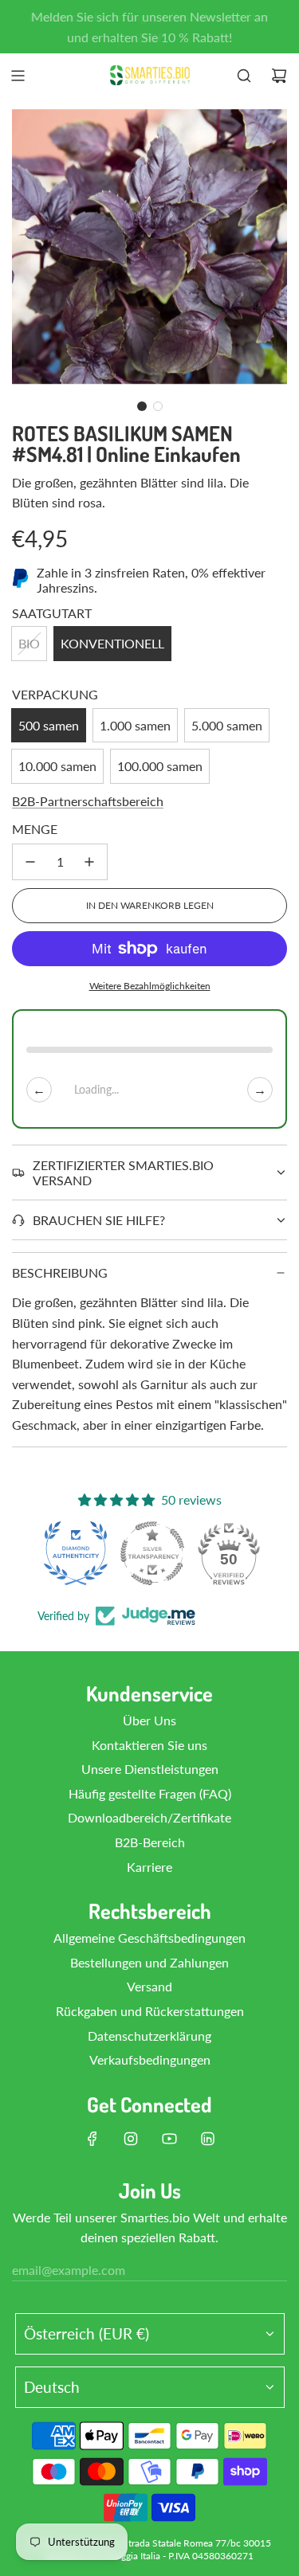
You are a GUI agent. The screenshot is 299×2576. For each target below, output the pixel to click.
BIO (29, 643)
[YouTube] (169, 2139)
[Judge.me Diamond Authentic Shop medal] (76, 1553)
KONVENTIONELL (112, 643)
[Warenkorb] (279, 76)
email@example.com (69, 2270)
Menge (35, 829)
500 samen (49, 725)
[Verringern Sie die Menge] (30, 862)
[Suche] (244, 76)
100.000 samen (160, 766)
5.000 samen (227, 725)
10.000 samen (57, 766)
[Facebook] (92, 2139)
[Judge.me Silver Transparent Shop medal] (152, 1553)
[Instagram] (131, 2139)
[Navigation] (18, 76)
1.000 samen (135, 725)
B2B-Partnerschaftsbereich (88, 801)
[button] (142, 406)
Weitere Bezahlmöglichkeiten (150, 986)
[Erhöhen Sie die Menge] (89, 862)
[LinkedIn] (207, 2139)
